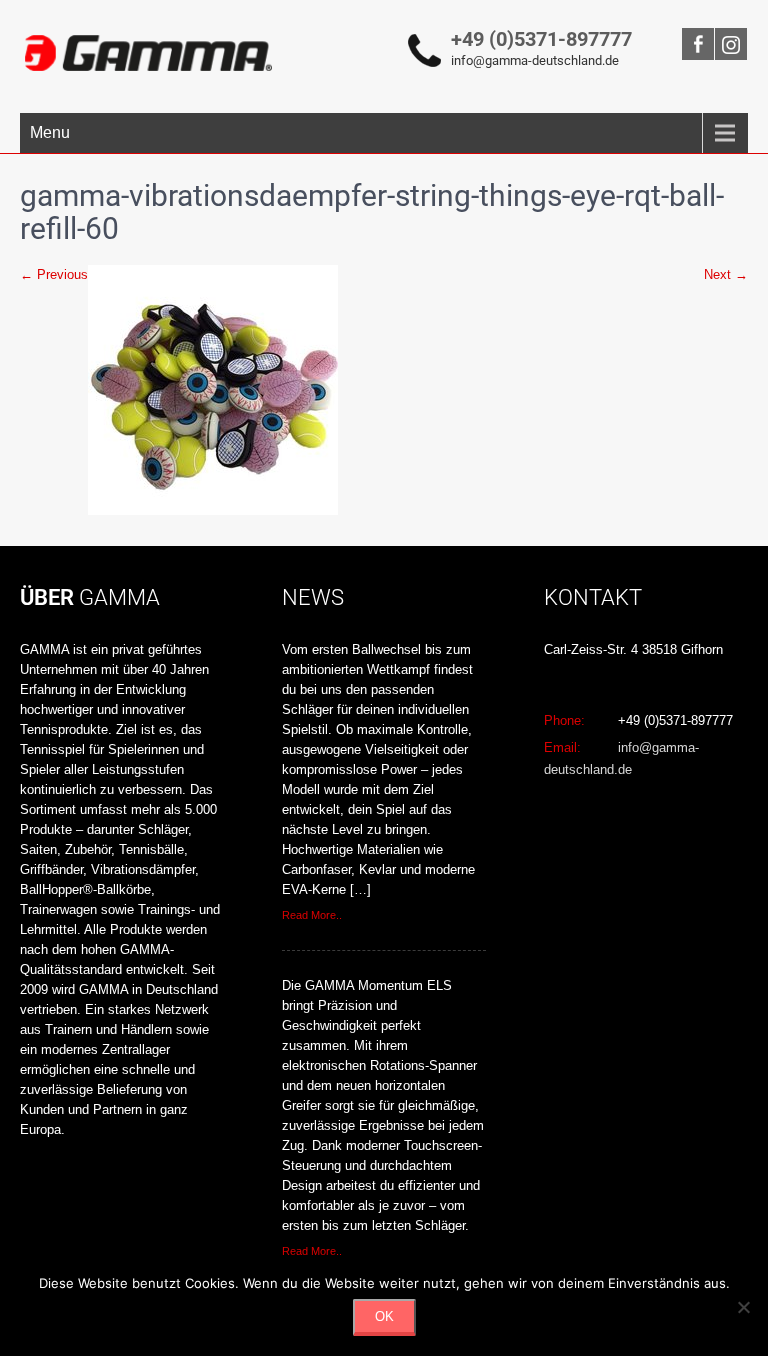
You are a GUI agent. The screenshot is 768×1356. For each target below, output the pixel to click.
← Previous (54, 274)
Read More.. (312, 915)
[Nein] (743, 1307)
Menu (50, 132)
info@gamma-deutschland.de (535, 60)
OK (384, 1316)
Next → (726, 274)
